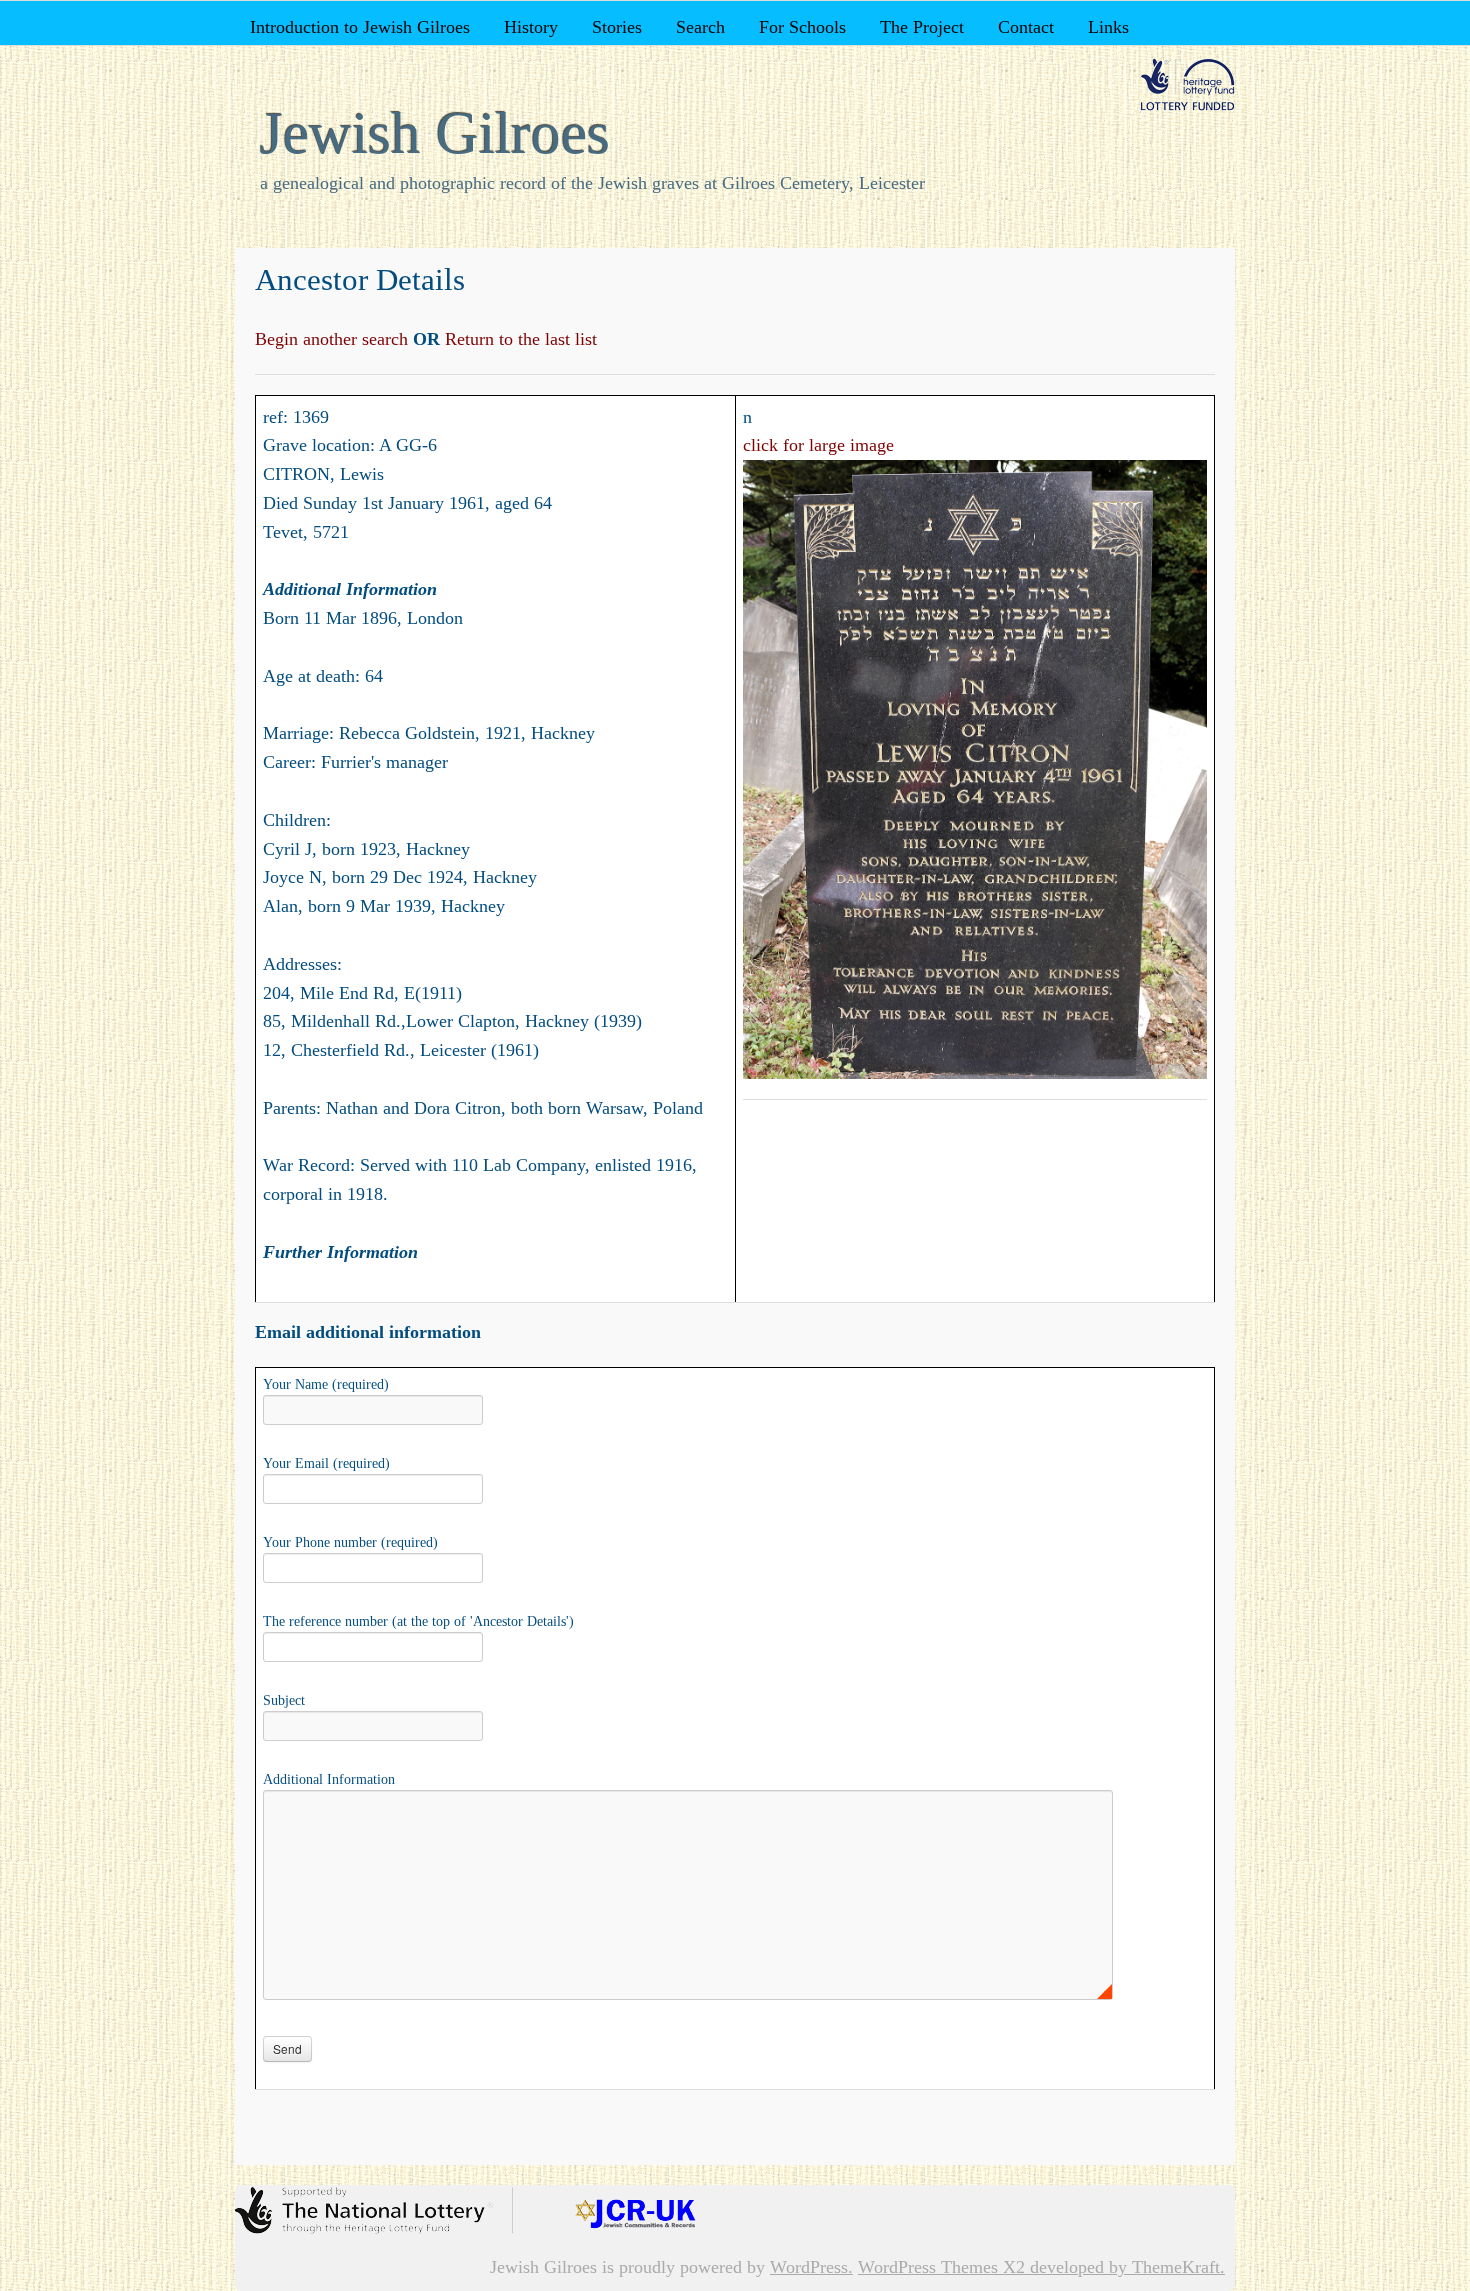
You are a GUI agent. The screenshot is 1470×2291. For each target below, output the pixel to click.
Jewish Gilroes (435, 133)
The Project (922, 27)
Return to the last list (518, 339)
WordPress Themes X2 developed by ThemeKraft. (1041, 2267)
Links (1108, 27)
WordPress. (811, 2267)
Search (700, 27)
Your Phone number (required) (350, 1542)
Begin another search (334, 339)
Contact (1026, 27)
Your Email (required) (326, 1463)
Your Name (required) (326, 1384)
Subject (284, 1700)
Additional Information (329, 1779)
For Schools (802, 27)
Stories (617, 27)
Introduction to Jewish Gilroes (360, 27)
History (531, 27)
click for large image (818, 445)
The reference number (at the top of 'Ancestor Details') (418, 1621)
